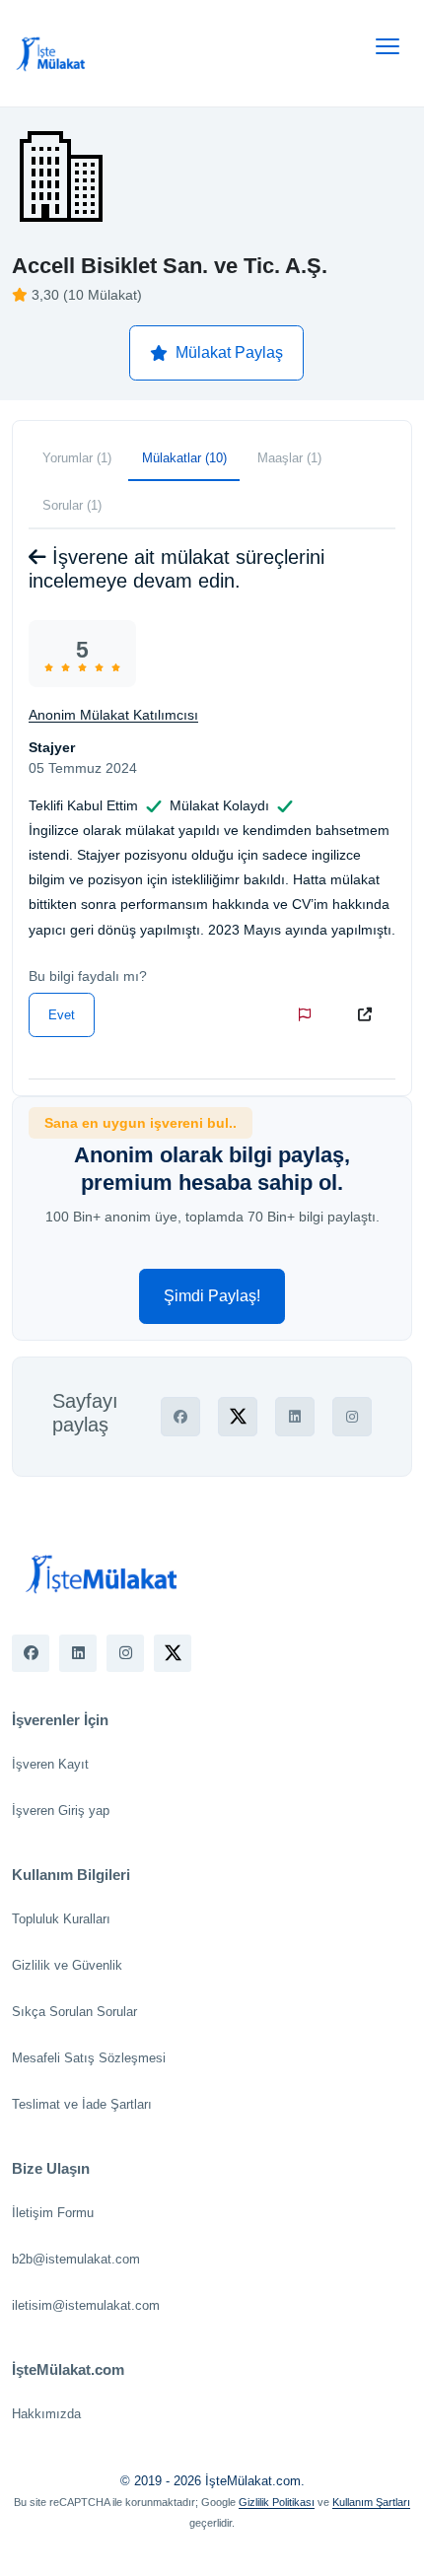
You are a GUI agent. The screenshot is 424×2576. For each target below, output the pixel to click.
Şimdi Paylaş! (212, 1296)
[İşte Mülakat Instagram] (125, 1653)
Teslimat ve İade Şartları (82, 2104)
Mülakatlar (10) (184, 458)
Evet (62, 1015)
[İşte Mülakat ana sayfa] (51, 53)
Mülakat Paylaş (229, 352)
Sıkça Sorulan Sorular (74, 2012)
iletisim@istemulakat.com (86, 2305)
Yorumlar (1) (77, 458)
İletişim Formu (53, 2213)
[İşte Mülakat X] (173, 1653)
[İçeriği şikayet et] (309, 1014)
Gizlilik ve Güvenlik (67, 1965)
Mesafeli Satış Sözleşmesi (89, 2058)
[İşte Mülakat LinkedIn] (78, 1653)
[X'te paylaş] (238, 1417)
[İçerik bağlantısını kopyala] (369, 1014)
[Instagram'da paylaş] (352, 1417)
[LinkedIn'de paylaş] (295, 1417)
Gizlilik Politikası (277, 2502)
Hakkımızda (46, 2414)
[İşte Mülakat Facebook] (31, 1653)
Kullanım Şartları (371, 2502)
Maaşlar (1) (289, 458)
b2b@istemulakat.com (76, 2259)
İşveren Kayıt (50, 1764)
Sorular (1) (72, 505)
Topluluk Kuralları (61, 1919)
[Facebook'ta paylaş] (180, 1417)
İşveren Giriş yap (61, 1810)
